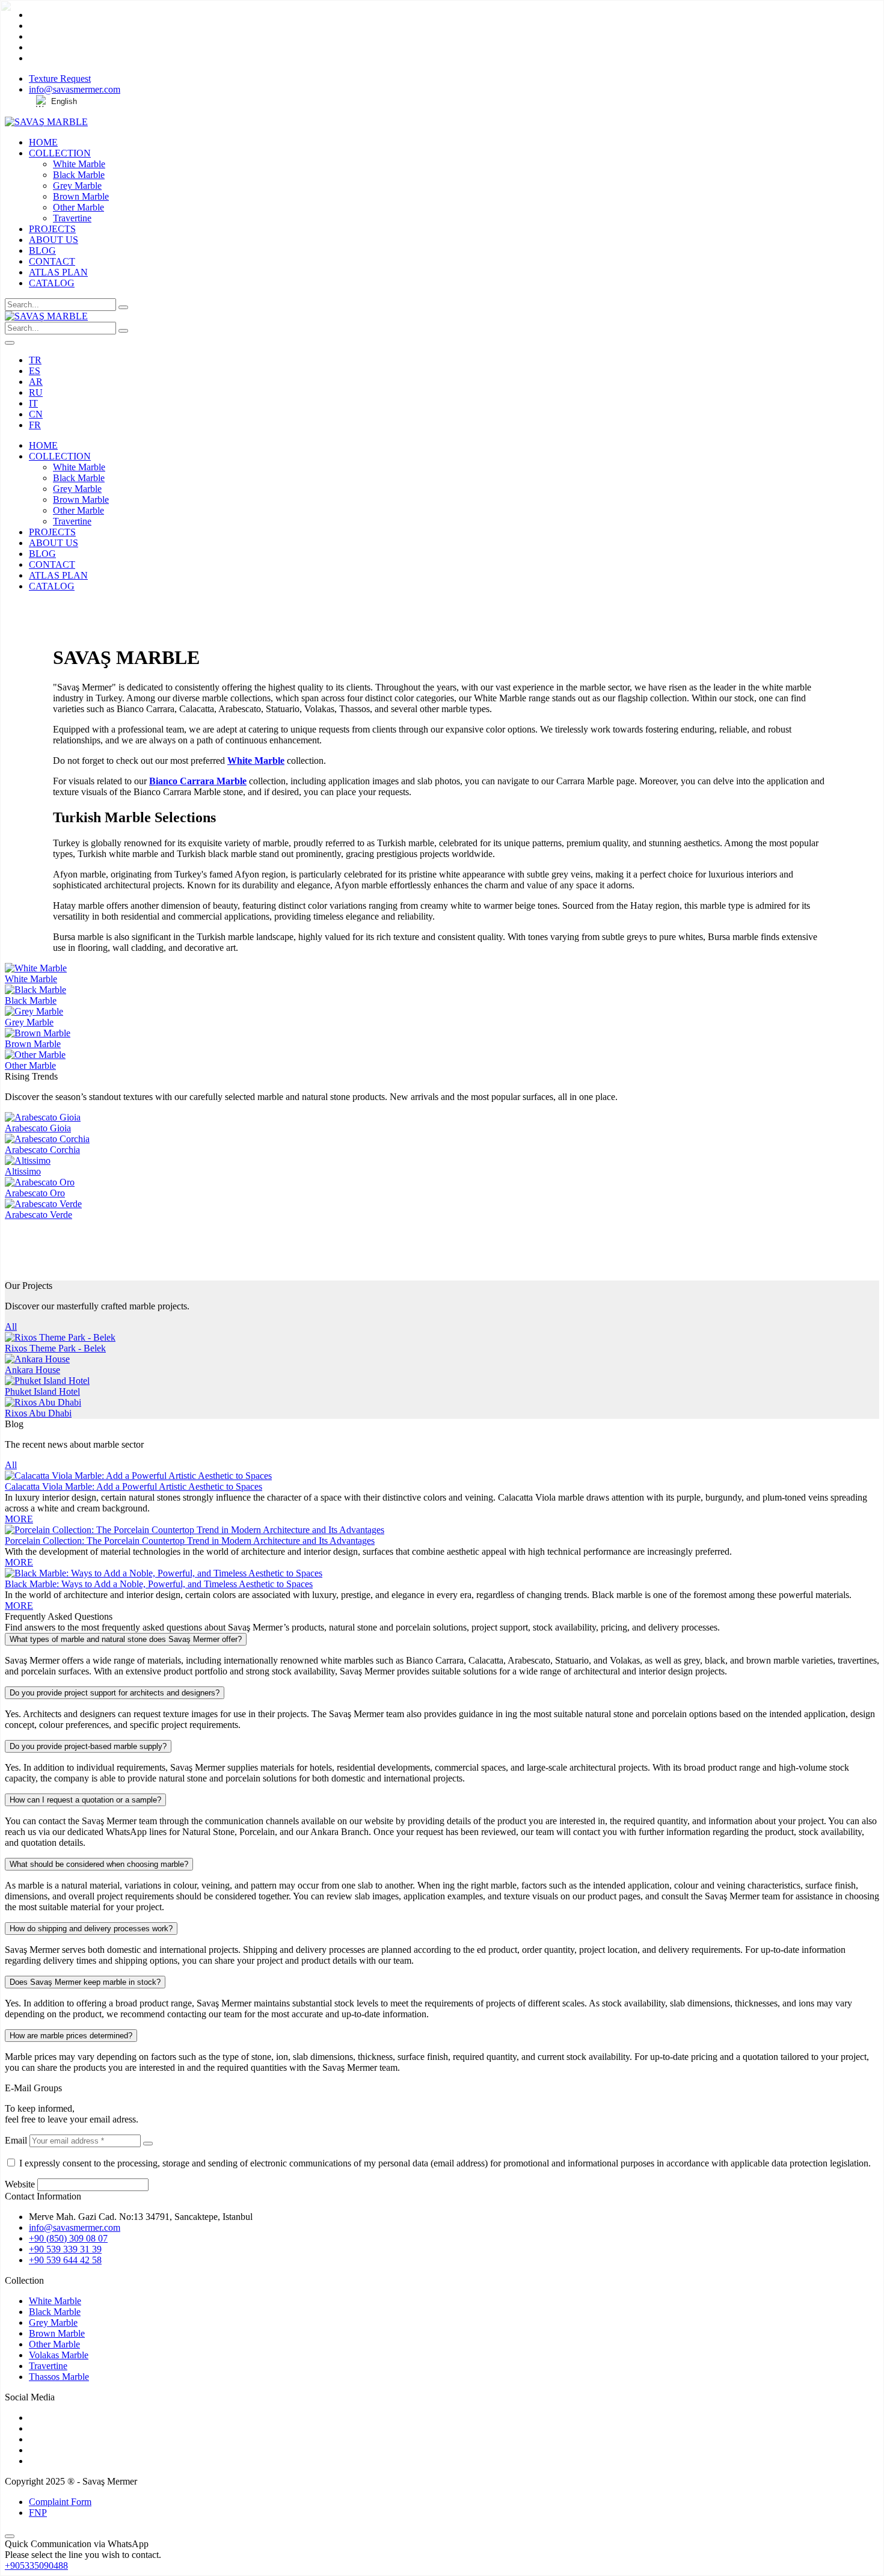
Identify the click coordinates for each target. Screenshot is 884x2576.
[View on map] (442, 629)
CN (36, 414)
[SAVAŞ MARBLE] (46, 122)
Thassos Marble (59, 2377)
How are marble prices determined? (71, 2036)
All (11, 1326)
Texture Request (60, 78)
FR (35, 425)
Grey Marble (77, 186)
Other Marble (78, 207)
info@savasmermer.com (75, 89)
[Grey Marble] (34, 1011)
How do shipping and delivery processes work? (91, 1929)
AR (36, 382)
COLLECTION (60, 153)
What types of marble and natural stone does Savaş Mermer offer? (126, 1639)
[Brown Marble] (38, 1033)
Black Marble (79, 175)
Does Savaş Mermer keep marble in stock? (85, 1982)
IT (33, 403)
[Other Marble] (35, 1055)
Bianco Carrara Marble (198, 781)
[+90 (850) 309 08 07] (442, 607)
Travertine (72, 218)
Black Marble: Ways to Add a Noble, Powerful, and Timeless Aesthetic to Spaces (159, 1584)
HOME (43, 142)
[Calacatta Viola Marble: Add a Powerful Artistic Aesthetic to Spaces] (138, 1476)
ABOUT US (54, 240)
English (64, 101)
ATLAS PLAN (58, 272)
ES (35, 371)
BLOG (42, 251)
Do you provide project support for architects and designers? (115, 1693)
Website (20, 2184)
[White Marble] (36, 968)
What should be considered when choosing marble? (99, 1864)
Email (16, 2140)
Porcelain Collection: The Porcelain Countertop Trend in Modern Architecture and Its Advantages (190, 1541)
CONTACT (52, 261)
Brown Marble (81, 196)
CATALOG (52, 283)
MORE (19, 1519)
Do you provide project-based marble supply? (88, 1746)
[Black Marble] (35, 990)
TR (35, 360)
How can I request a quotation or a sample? (85, 1800)
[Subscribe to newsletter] (148, 2144)
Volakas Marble (59, 2355)
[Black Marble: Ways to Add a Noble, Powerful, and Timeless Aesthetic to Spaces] (164, 1573)
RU (36, 392)
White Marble (79, 164)
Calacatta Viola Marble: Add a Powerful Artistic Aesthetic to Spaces (134, 1486)
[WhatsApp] (442, 618)
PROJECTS (52, 229)
